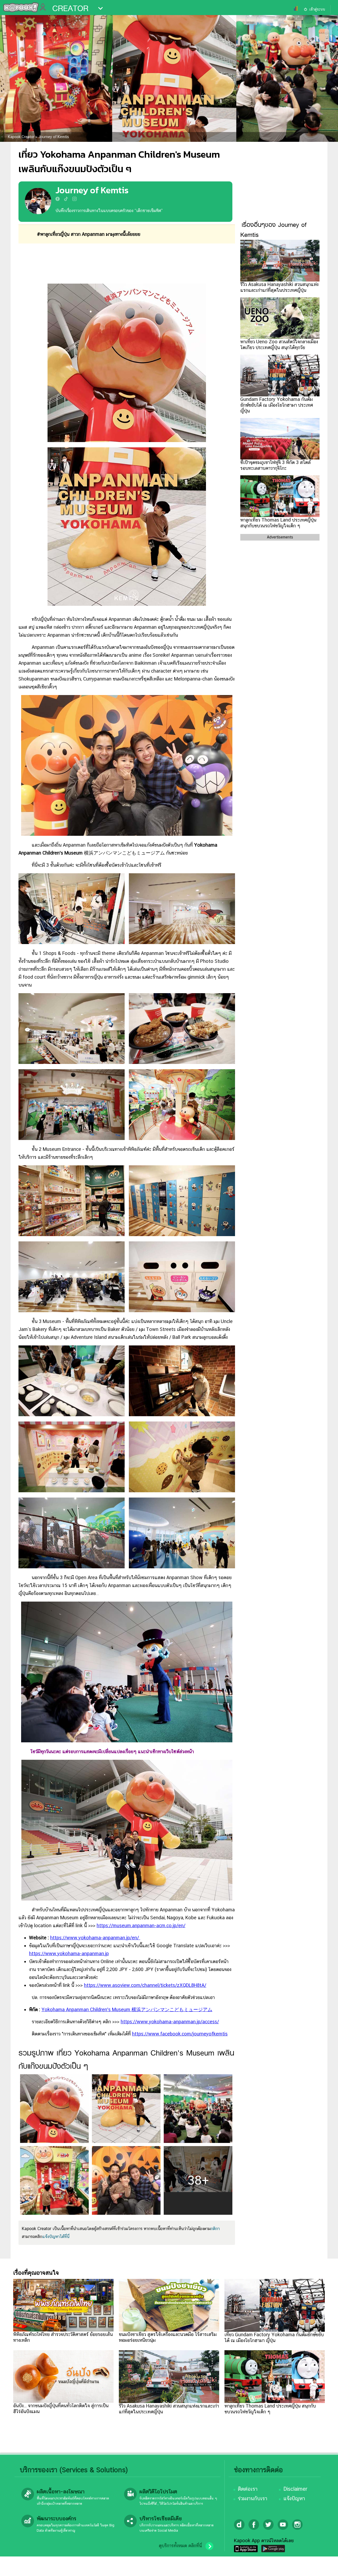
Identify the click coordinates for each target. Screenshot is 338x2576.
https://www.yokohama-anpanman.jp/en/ (95, 1938)
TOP (325, 2567)
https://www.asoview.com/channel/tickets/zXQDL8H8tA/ (145, 1985)
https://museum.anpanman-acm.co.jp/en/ (141, 1925)
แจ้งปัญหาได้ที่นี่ (56, 2237)
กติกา (215, 2229)
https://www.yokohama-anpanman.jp (69, 1953)
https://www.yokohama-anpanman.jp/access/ (170, 2022)
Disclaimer (295, 2489)
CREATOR (70, 8)
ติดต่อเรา (248, 2489)
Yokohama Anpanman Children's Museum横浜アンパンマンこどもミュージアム (127, 2009)
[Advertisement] (127, 264)
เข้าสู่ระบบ (317, 9)
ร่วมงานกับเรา (253, 2498)
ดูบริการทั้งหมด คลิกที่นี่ (180, 2546)
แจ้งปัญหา (294, 2498)
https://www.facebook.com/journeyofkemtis (180, 2034)
